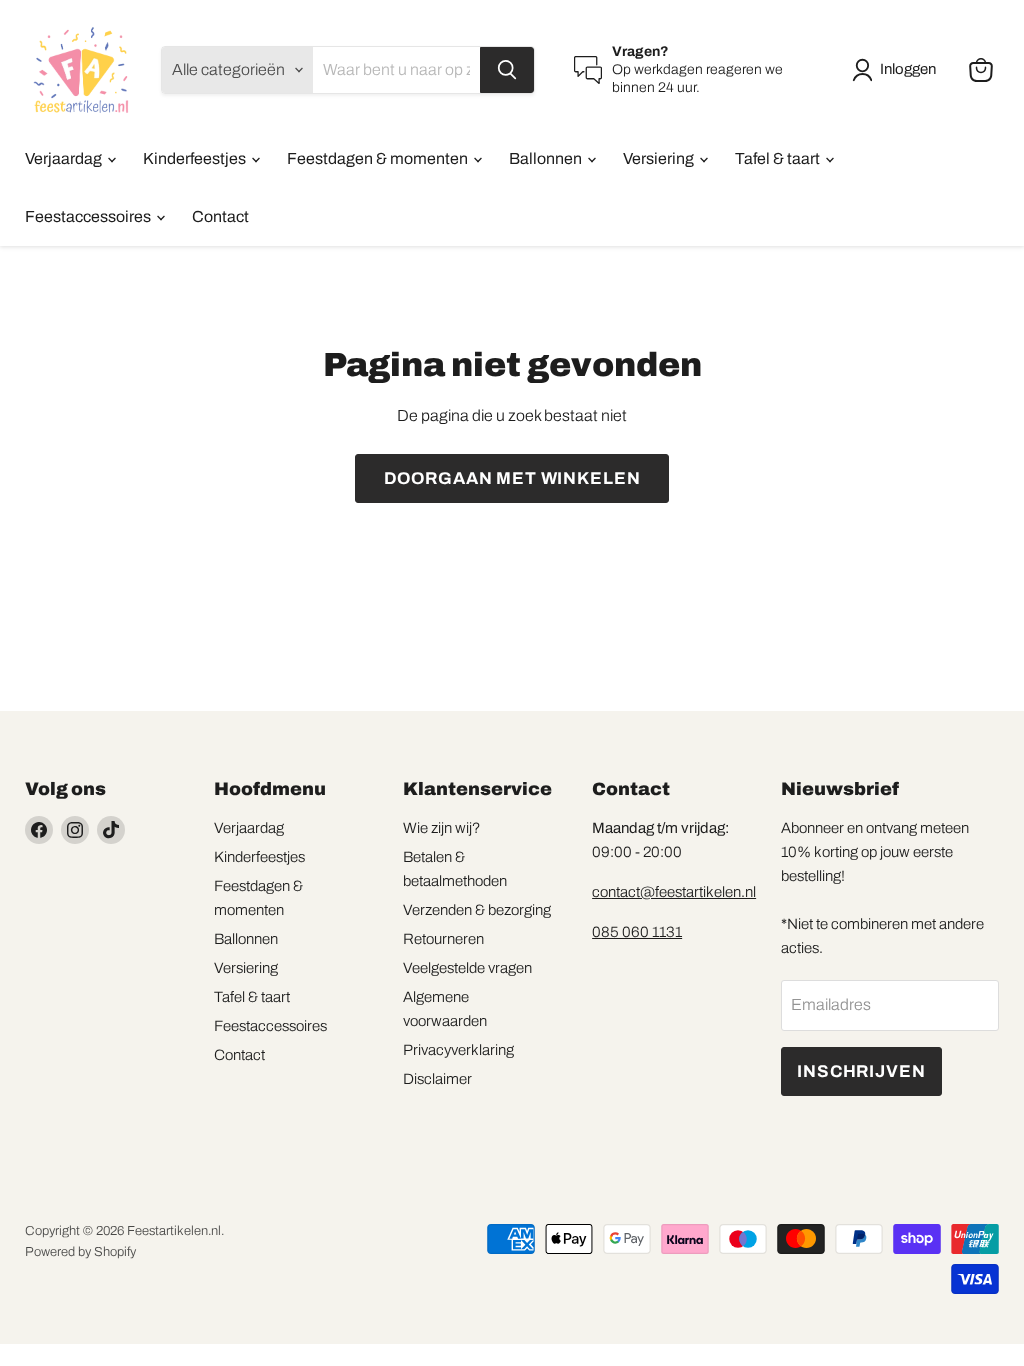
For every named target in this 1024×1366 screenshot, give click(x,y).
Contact (220, 216)
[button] (898, 70)
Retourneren (443, 939)
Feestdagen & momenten (379, 158)
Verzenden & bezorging (477, 910)
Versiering (660, 158)
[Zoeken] (507, 70)
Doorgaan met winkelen (512, 478)
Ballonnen (547, 158)
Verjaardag (65, 158)
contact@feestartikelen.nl (674, 892)
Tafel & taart (779, 158)
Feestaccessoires (89, 216)
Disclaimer (437, 1079)
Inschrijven (861, 1071)
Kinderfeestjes (196, 158)
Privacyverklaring (458, 1050)
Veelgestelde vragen (467, 968)
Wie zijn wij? (441, 828)
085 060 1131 (637, 932)
